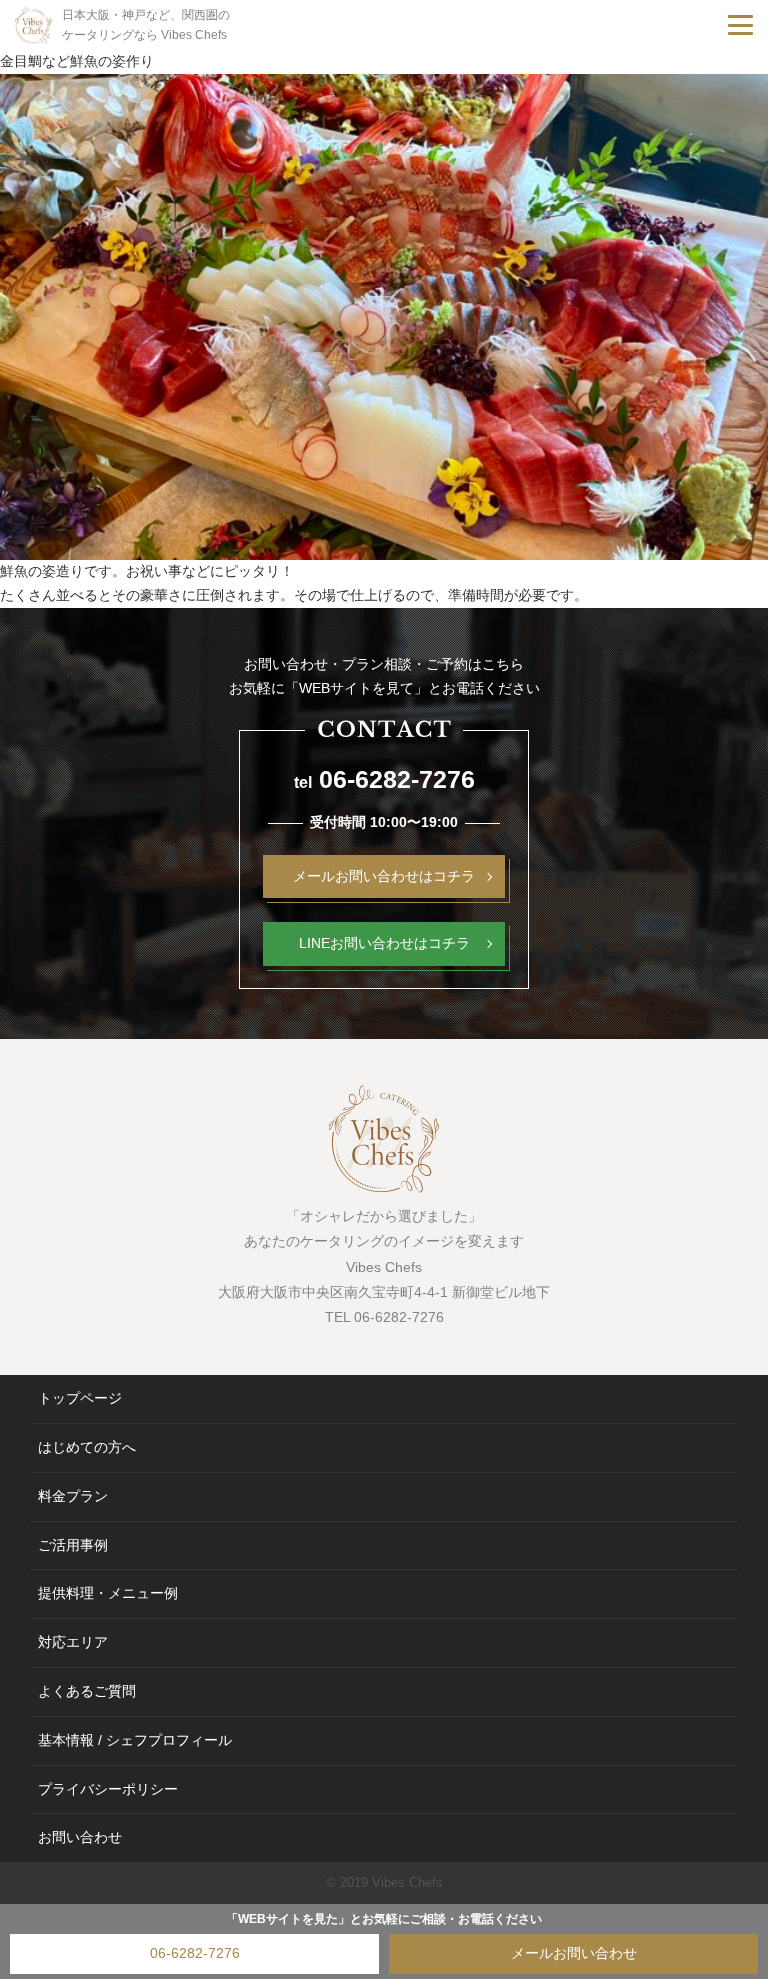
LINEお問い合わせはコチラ (384, 943)
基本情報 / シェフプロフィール (135, 1740)
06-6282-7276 (195, 1953)
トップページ (80, 1398)
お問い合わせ (80, 1837)
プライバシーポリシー (108, 1789)
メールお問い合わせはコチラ (384, 876)
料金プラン (73, 1496)
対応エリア (73, 1642)
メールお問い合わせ (574, 1953)
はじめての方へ (87, 1447)
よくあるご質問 (87, 1691)
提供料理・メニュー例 (108, 1593)
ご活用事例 (73, 1545)
